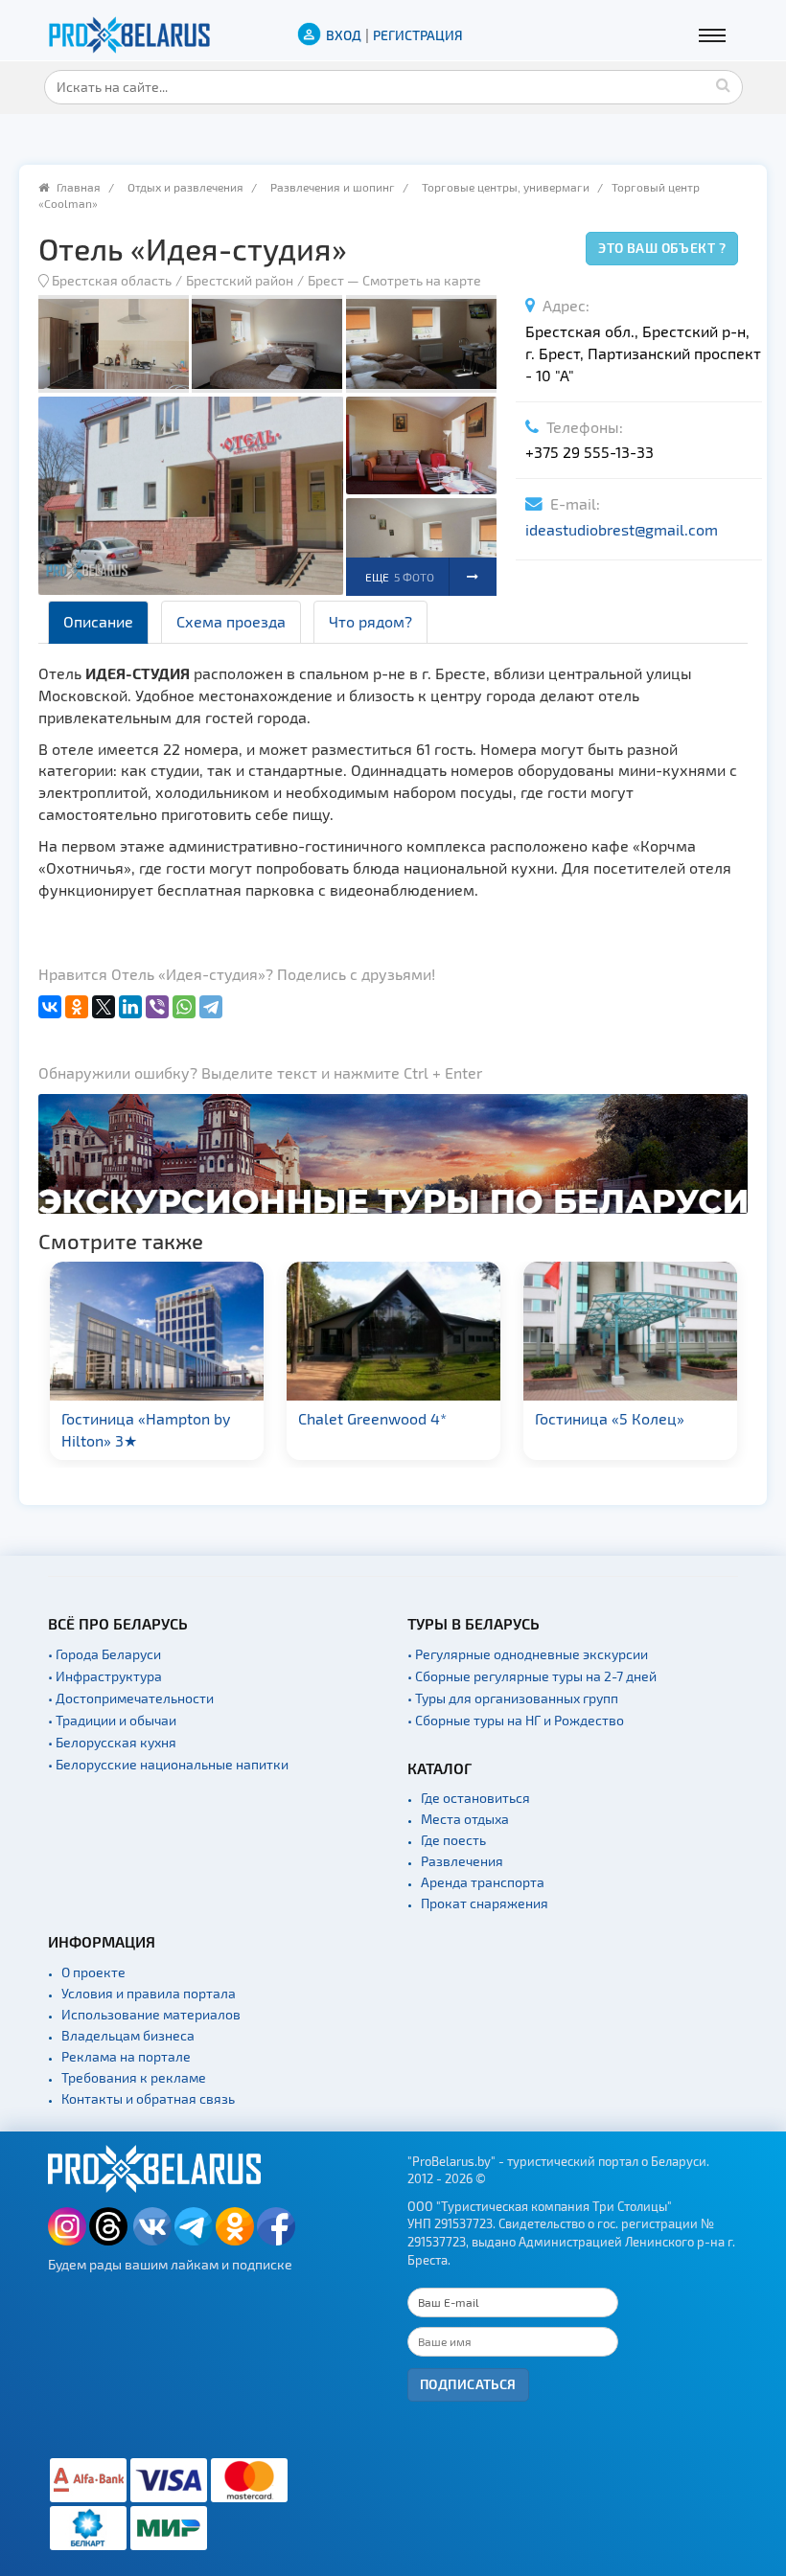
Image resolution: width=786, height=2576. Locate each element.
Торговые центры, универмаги (506, 187)
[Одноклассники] (77, 1007)
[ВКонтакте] (50, 1007)
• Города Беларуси (104, 1654)
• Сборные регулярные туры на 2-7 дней (532, 1676)
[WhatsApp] (184, 1007)
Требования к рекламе (134, 2077)
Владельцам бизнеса (128, 2035)
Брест (326, 280)
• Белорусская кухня (112, 1742)
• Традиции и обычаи (112, 1720)
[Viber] (157, 1007)
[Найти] (724, 84)
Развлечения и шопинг (333, 187)
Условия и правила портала (149, 1993)
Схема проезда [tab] (231, 621)
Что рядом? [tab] (370, 621)
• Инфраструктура (105, 1676)
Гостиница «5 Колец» (436, 1418)
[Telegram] (211, 1007)
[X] (104, 1007)
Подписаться (468, 2384)
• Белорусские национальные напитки (168, 1764)
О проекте (93, 1972)
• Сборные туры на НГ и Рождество (516, 1720)
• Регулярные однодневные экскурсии (528, 1654)
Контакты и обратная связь (148, 2098)
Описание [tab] (98, 621)
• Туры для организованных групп (513, 1698)
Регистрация (418, 35)
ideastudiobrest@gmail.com (622, 529)
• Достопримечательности (131, 1698)
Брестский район (240, 280)
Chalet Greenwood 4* (199, 1418)
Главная (79, 187)
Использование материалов (151, 2014)
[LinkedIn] (130, 1007)
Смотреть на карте (422, 280)
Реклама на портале (126, 2056)
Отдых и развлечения (185, 187)
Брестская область (112, 280)
